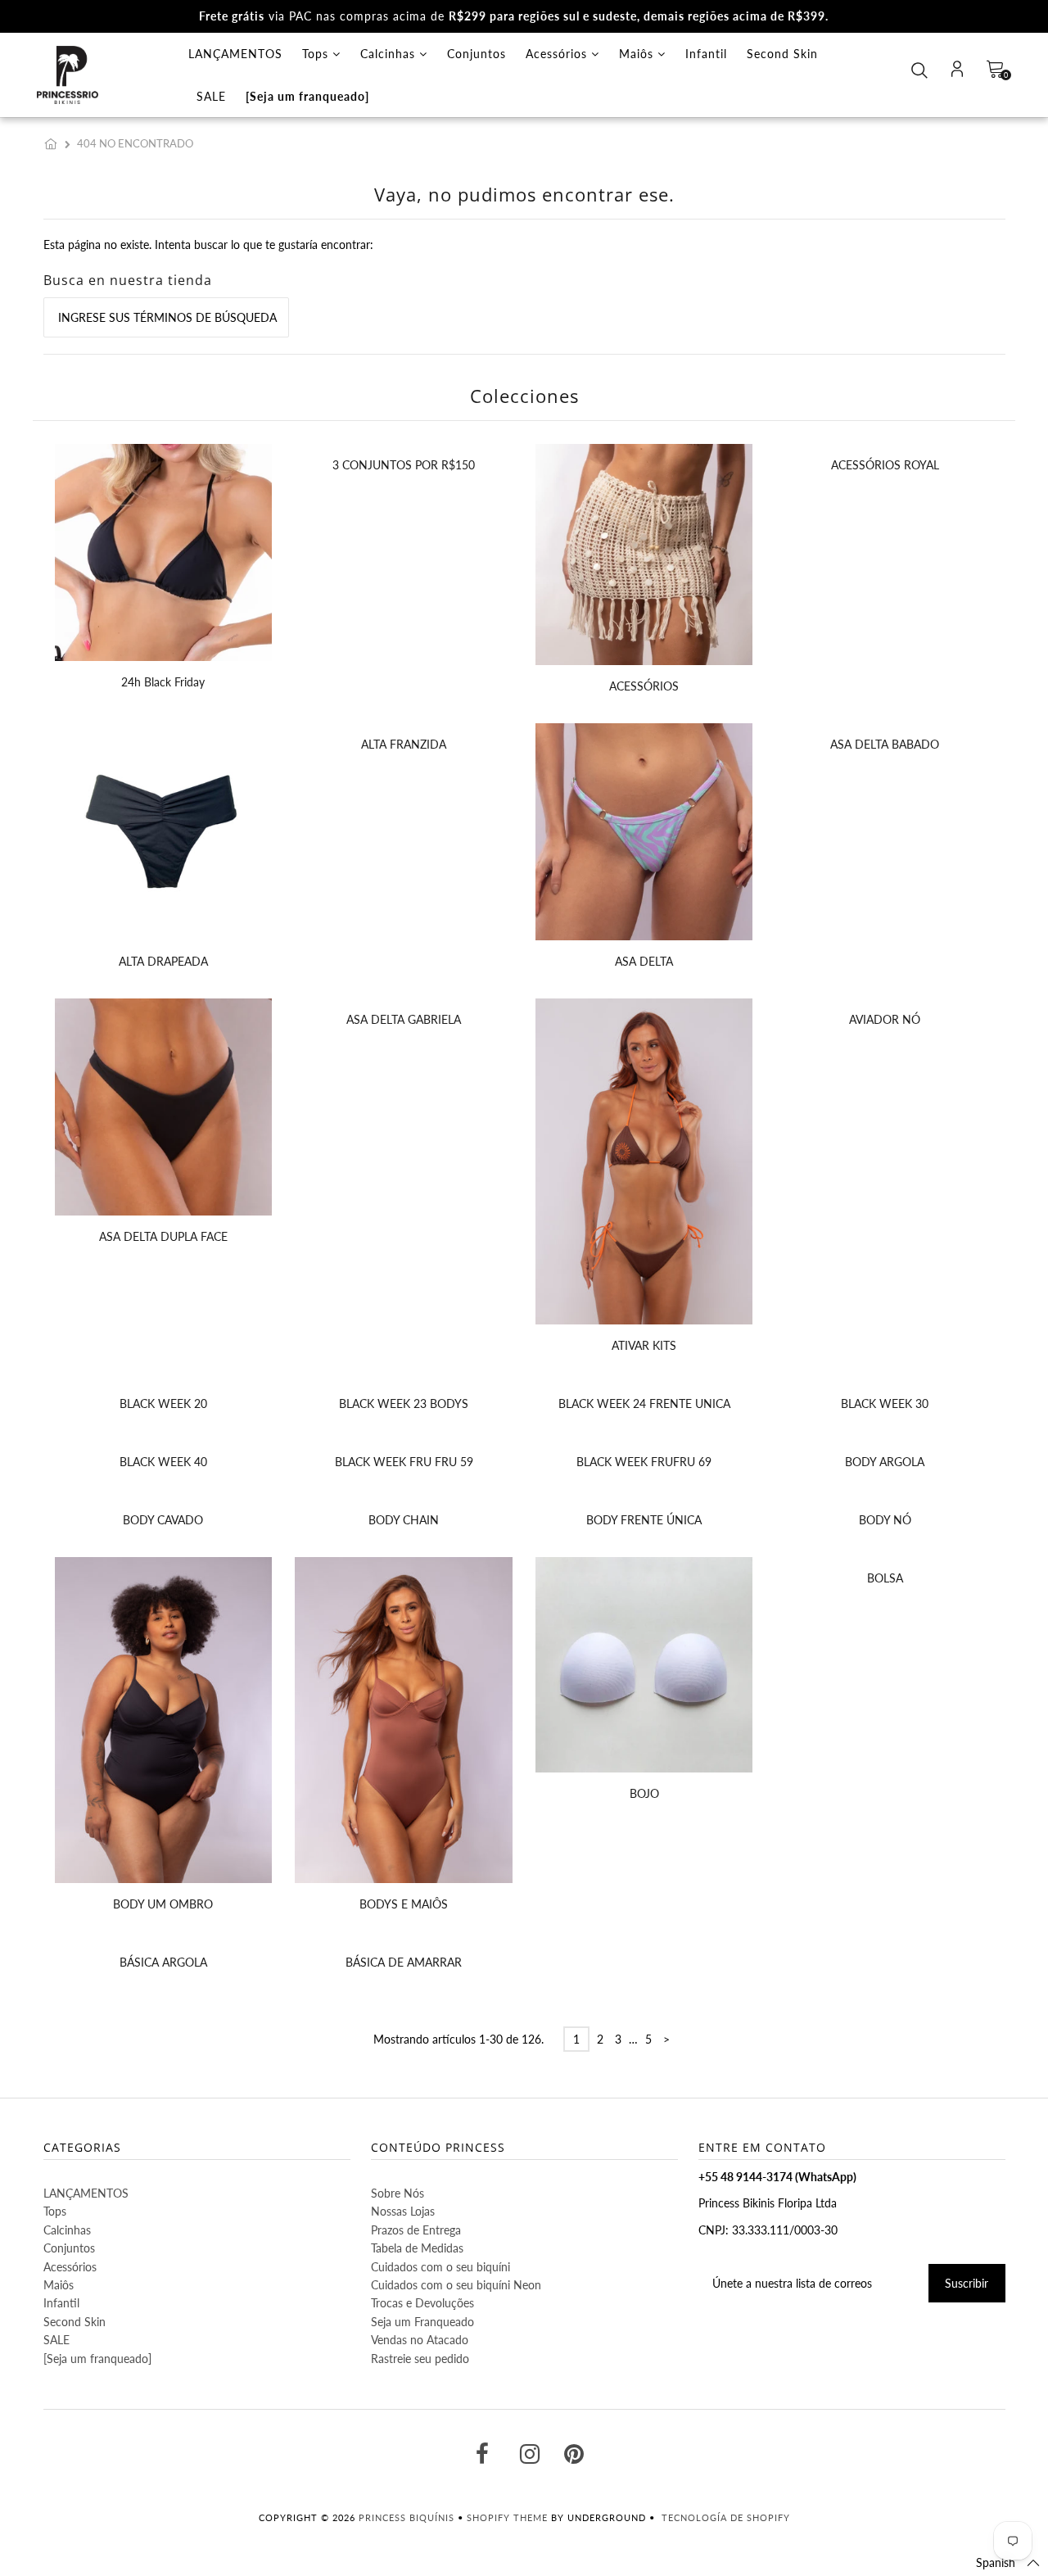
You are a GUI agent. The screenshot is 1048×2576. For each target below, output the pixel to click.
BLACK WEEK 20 (163, 1403)
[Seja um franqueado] (307, 96)
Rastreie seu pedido (420, 2359)
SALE (211, 96)
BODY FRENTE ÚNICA (644, 1520)
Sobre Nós (398, 2193)
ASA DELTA (644, 961)
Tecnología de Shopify (726, 2517)
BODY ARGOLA (885, 1462)
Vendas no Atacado (420, 2340)
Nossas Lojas (403, 2211)
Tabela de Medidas (417, 2248)
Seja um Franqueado (422, 2322)
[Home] (54, 143)
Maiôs (638, 54)
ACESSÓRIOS (644, 686)
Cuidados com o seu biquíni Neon (456, 2285)
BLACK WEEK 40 (163, 1462)
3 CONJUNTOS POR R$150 (404, 465)
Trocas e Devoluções (422, 2303)
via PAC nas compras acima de (514, 16)
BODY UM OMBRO (163, 1904)
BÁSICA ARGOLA (163, 1962)
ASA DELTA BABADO (885, 744)
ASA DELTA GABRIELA (404, 1019)
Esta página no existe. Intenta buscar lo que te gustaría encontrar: (208, 244)
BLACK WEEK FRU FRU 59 (404, 1462)
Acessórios (558, 54)
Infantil (706, 54)
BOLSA (885, 1578)
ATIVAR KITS (644, 1345)
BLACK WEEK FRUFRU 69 (644, 1462)
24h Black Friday (163, 682)
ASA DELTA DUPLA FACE (163, 1236)
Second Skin (782, 54)
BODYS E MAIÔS (404, 1904)
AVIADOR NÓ (885, 1019)
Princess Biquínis (407, 2517)
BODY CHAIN (404, 1520)
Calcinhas (390, 54)
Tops (317, 54)
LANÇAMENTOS (235, 54)
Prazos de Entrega (416, 2230)
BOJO (644, 1793)
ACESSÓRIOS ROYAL (885, 465)
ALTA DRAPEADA (163, 961)
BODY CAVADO (163, 1520)
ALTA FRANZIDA (404, 744)
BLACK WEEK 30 (885, 1403)
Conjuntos (477, 54)
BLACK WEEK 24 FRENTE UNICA (644, 1403)
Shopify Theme (507, 2517)
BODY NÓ (885, 1520)
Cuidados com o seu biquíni (440, 2267)
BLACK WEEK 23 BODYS (404, 1403)
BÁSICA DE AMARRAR (404, 1962)
